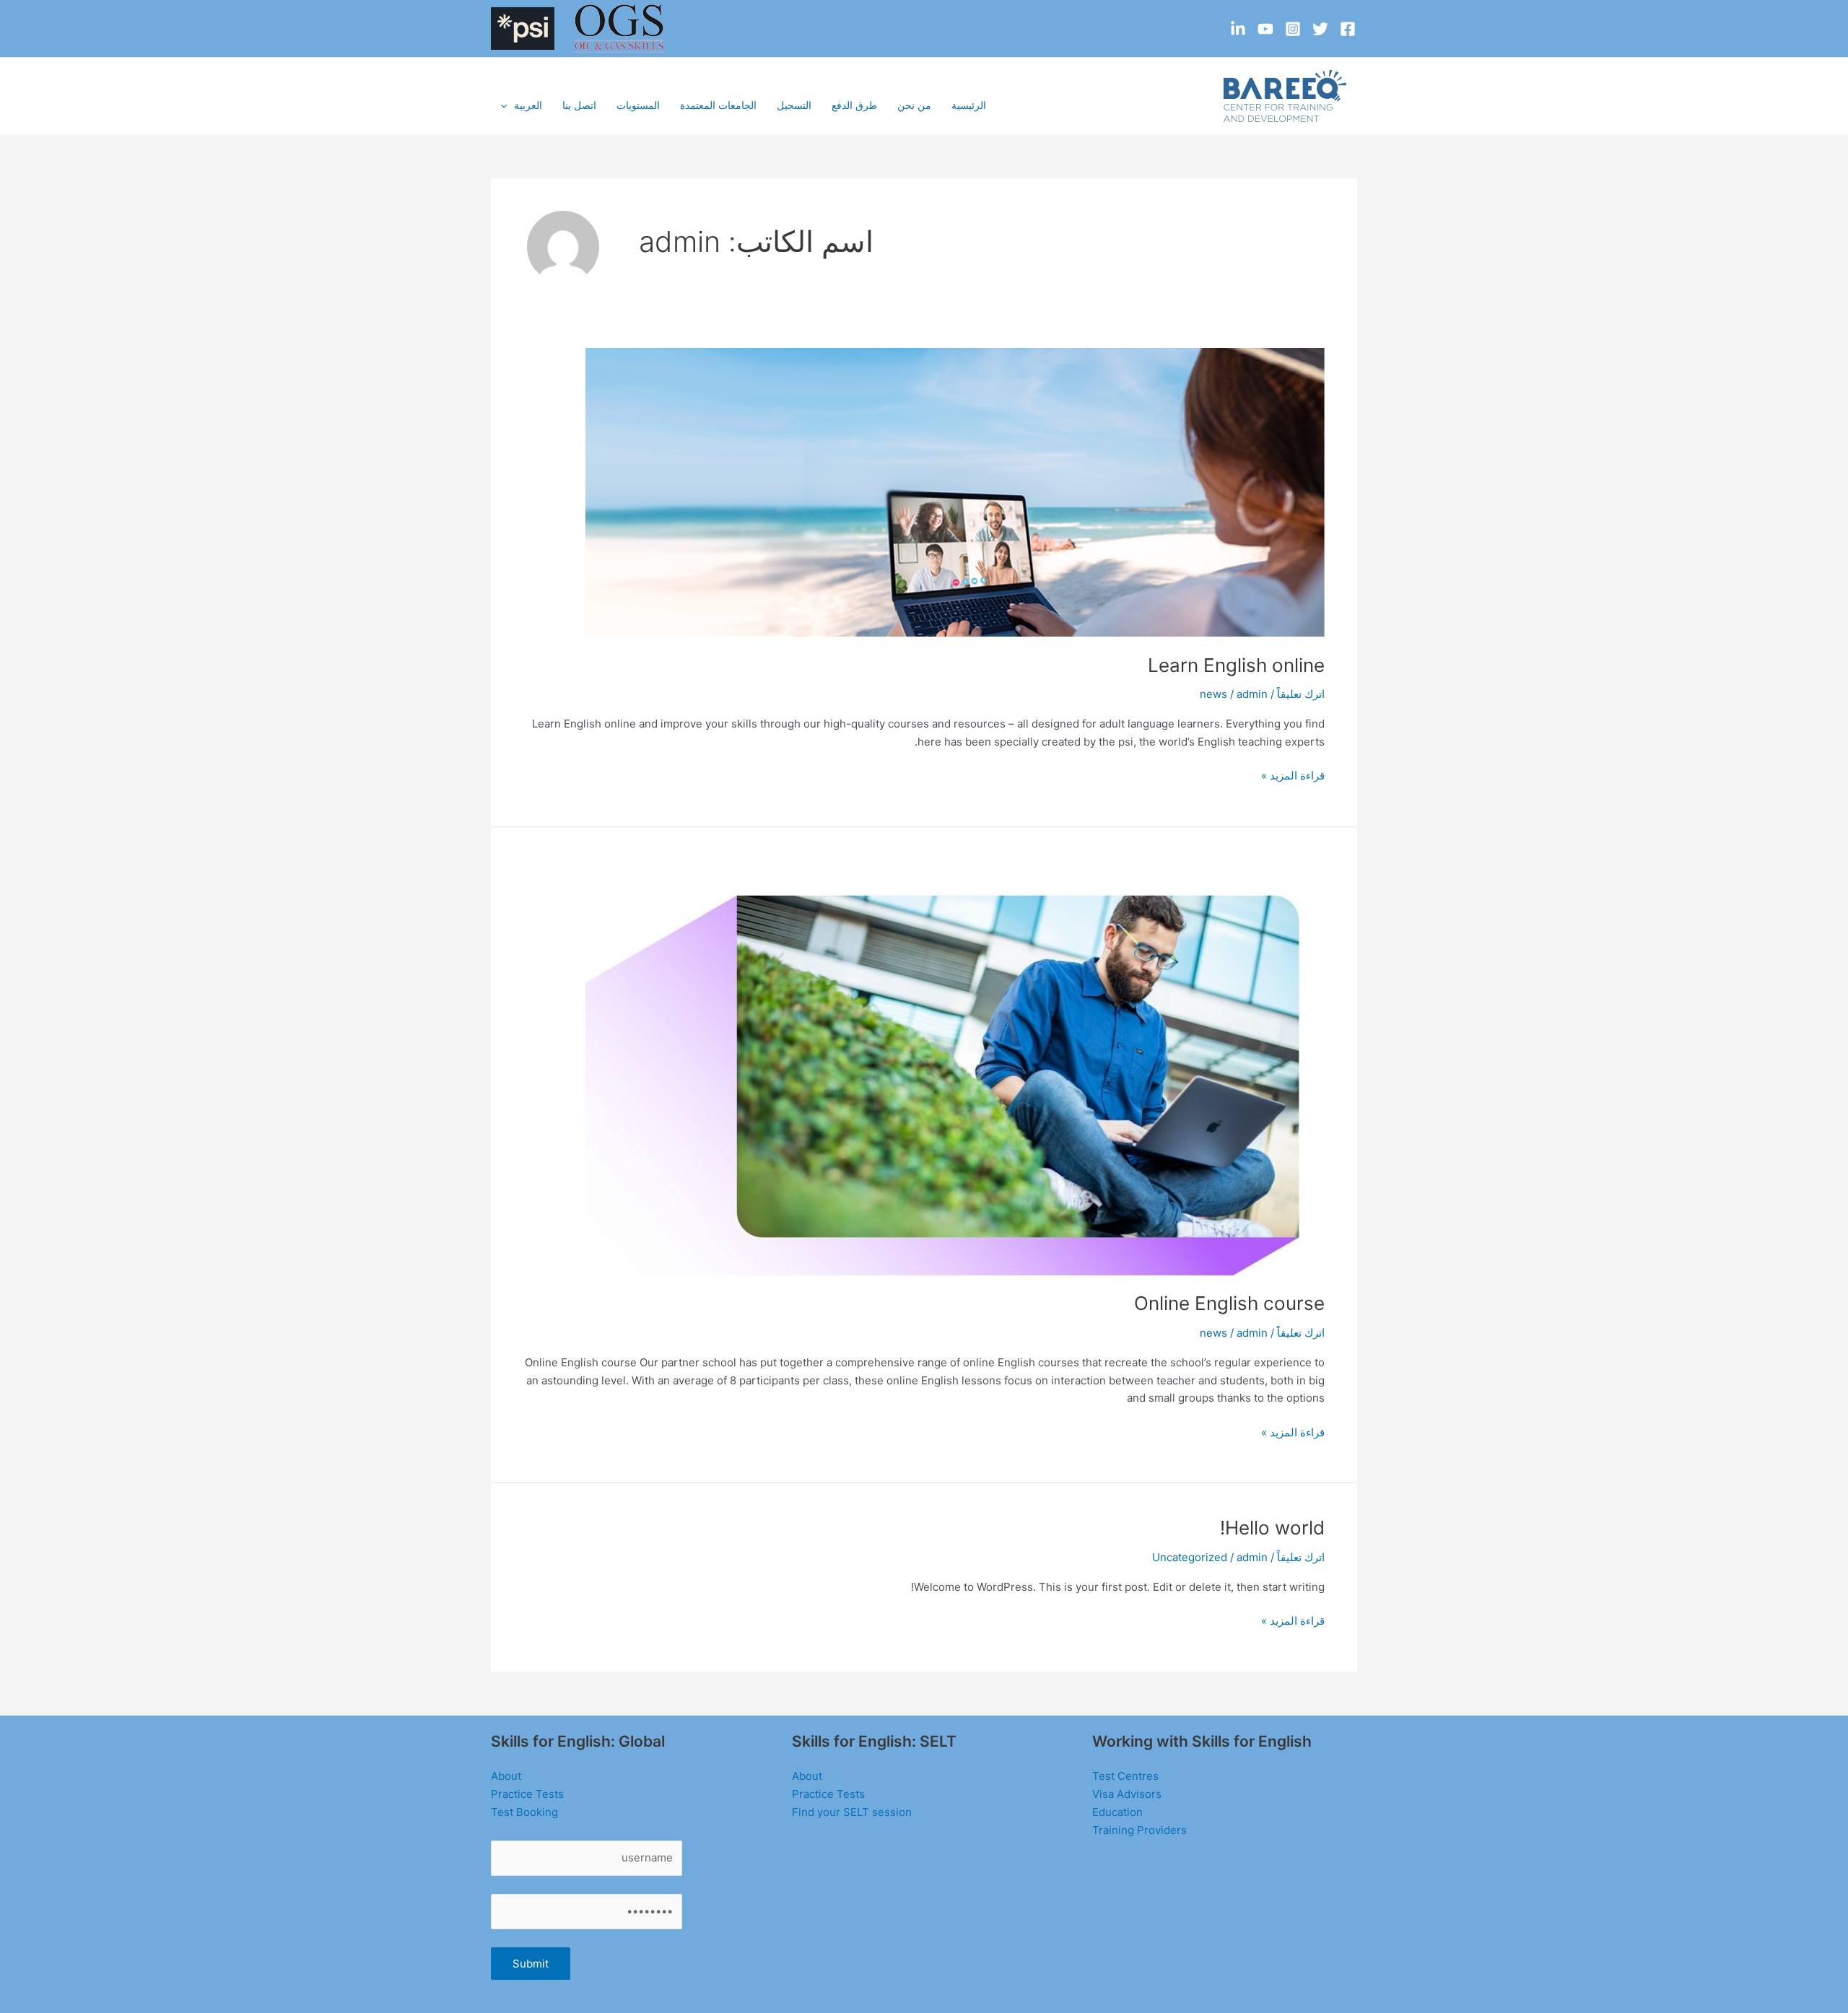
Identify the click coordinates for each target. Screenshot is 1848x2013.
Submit (531, 1964)
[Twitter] (1320, 29)
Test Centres (1125, 1776)
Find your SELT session (852, 1812)
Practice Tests (828, 1794)
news (1213, 694)
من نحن (914, 105)
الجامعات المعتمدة (718, 105)
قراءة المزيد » (1293, 777)
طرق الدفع (854, 105)
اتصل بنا (579, 105)
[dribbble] (1238, 29)
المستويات (638, 105)
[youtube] (1265, 29)
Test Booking (524, 1812)
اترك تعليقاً (1301, 694)
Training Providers (1139, 1830)
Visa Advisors (1127, 1794)
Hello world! (1272, 1528)
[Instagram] (1293, 29)
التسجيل (794, 105)
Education (1117, 1812)
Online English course (1229, 1303)
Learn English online (1236, 665)
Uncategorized (1190, 1557)
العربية (528, 105)
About (807, 1776)
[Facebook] (1348, 29)
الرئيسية (969, 105)
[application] (507, 105)
